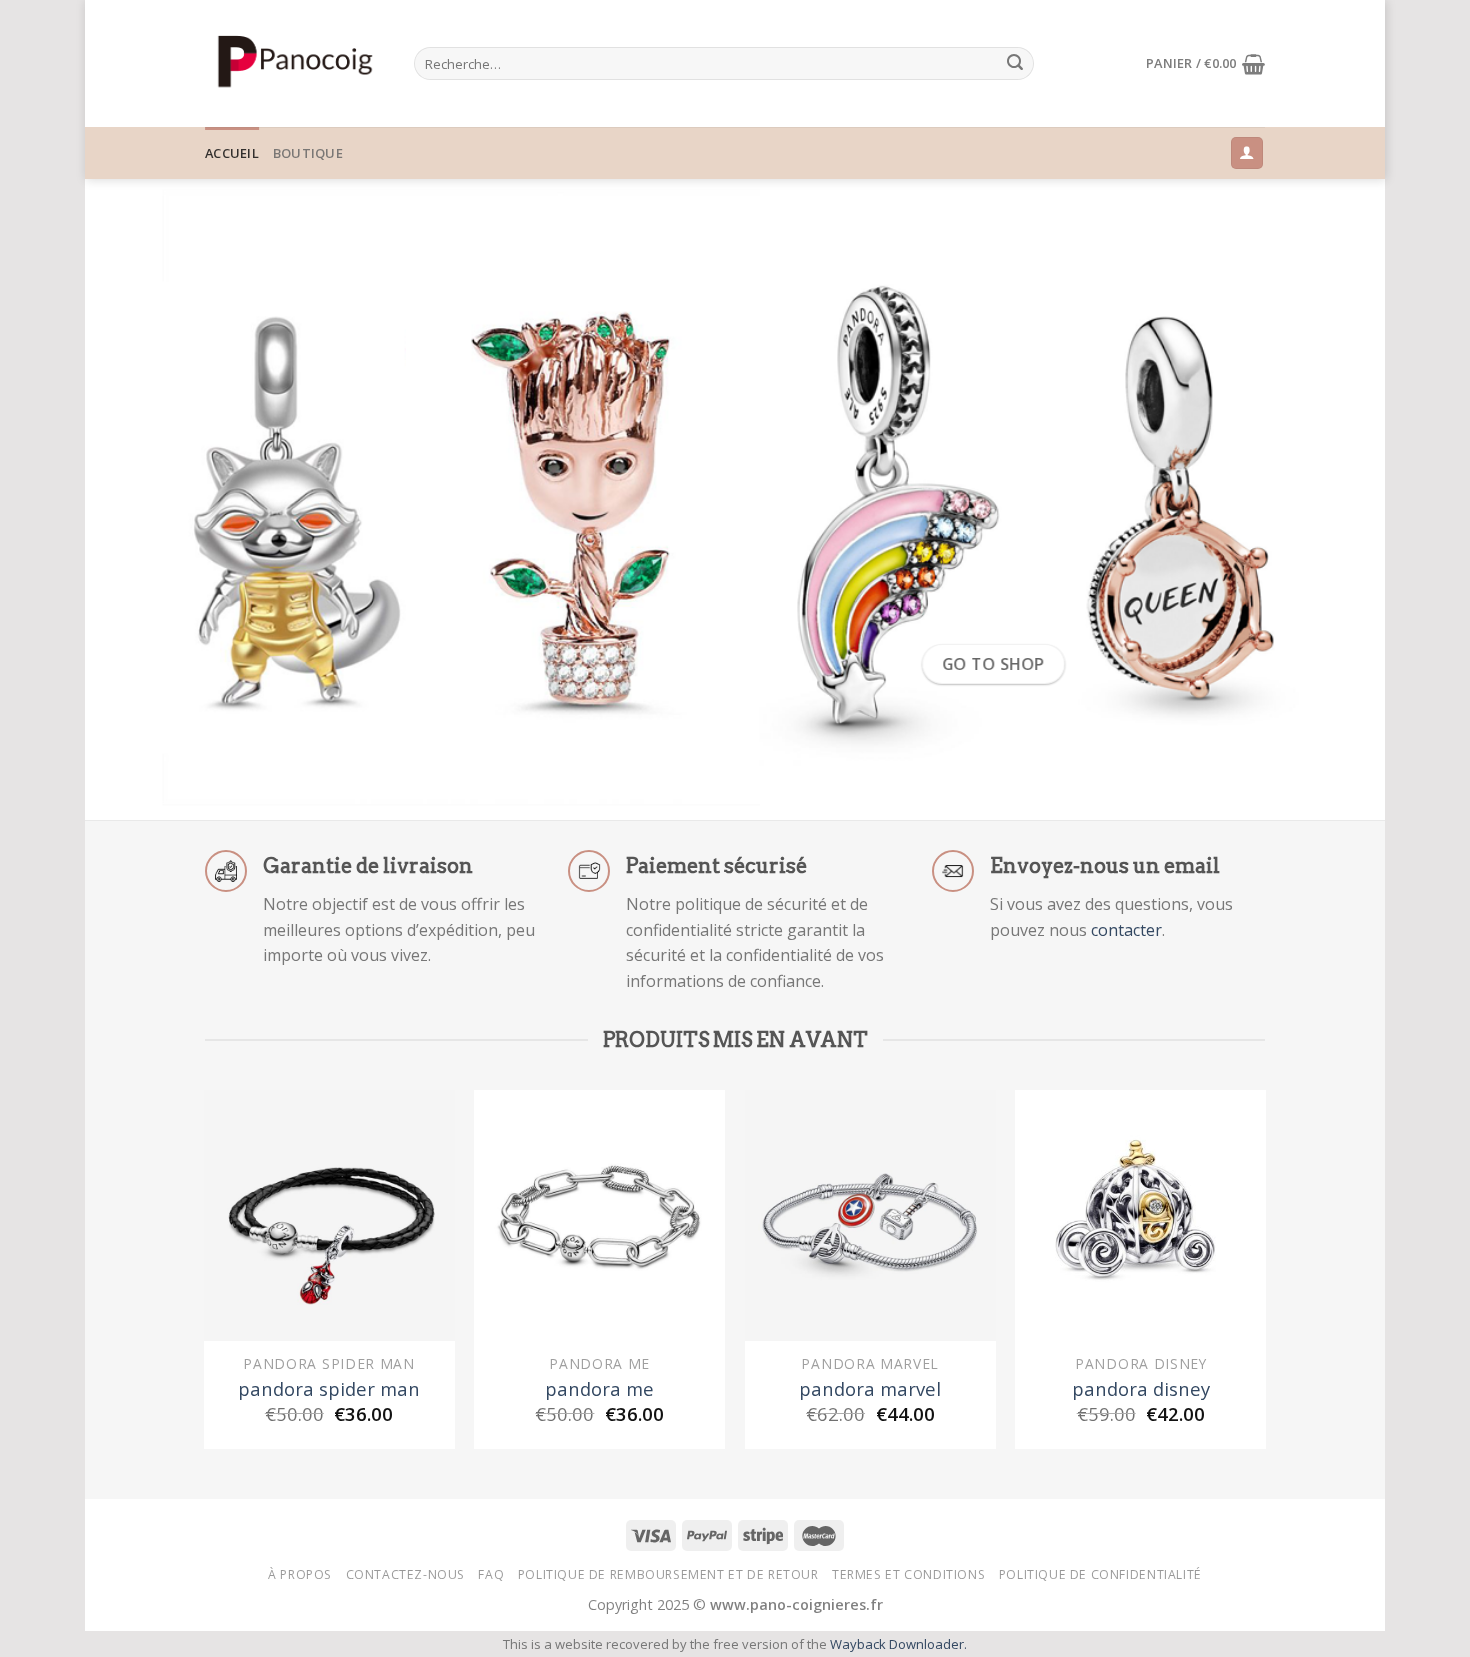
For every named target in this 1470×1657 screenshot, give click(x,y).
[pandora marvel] (870, 1215)
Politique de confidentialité (1100, 1574)
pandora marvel (870, 1389)
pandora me (599, 1389)
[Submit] (1015, 64)
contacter (1126, 930)
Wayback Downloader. (898, 1644)
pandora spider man (329, 1389)
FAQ (491, 1574)
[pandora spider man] (329, 1215)
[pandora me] (599, 1215)
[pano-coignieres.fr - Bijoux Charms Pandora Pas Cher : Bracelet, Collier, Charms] (294, 63)
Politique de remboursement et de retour (668, 1574)
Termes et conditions (908, 1574)
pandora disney (1141, 1389)
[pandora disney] (1140, 1215)
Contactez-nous (406, 1574)
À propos (300, 1574)
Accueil (232, 153)
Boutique (308, 153)
